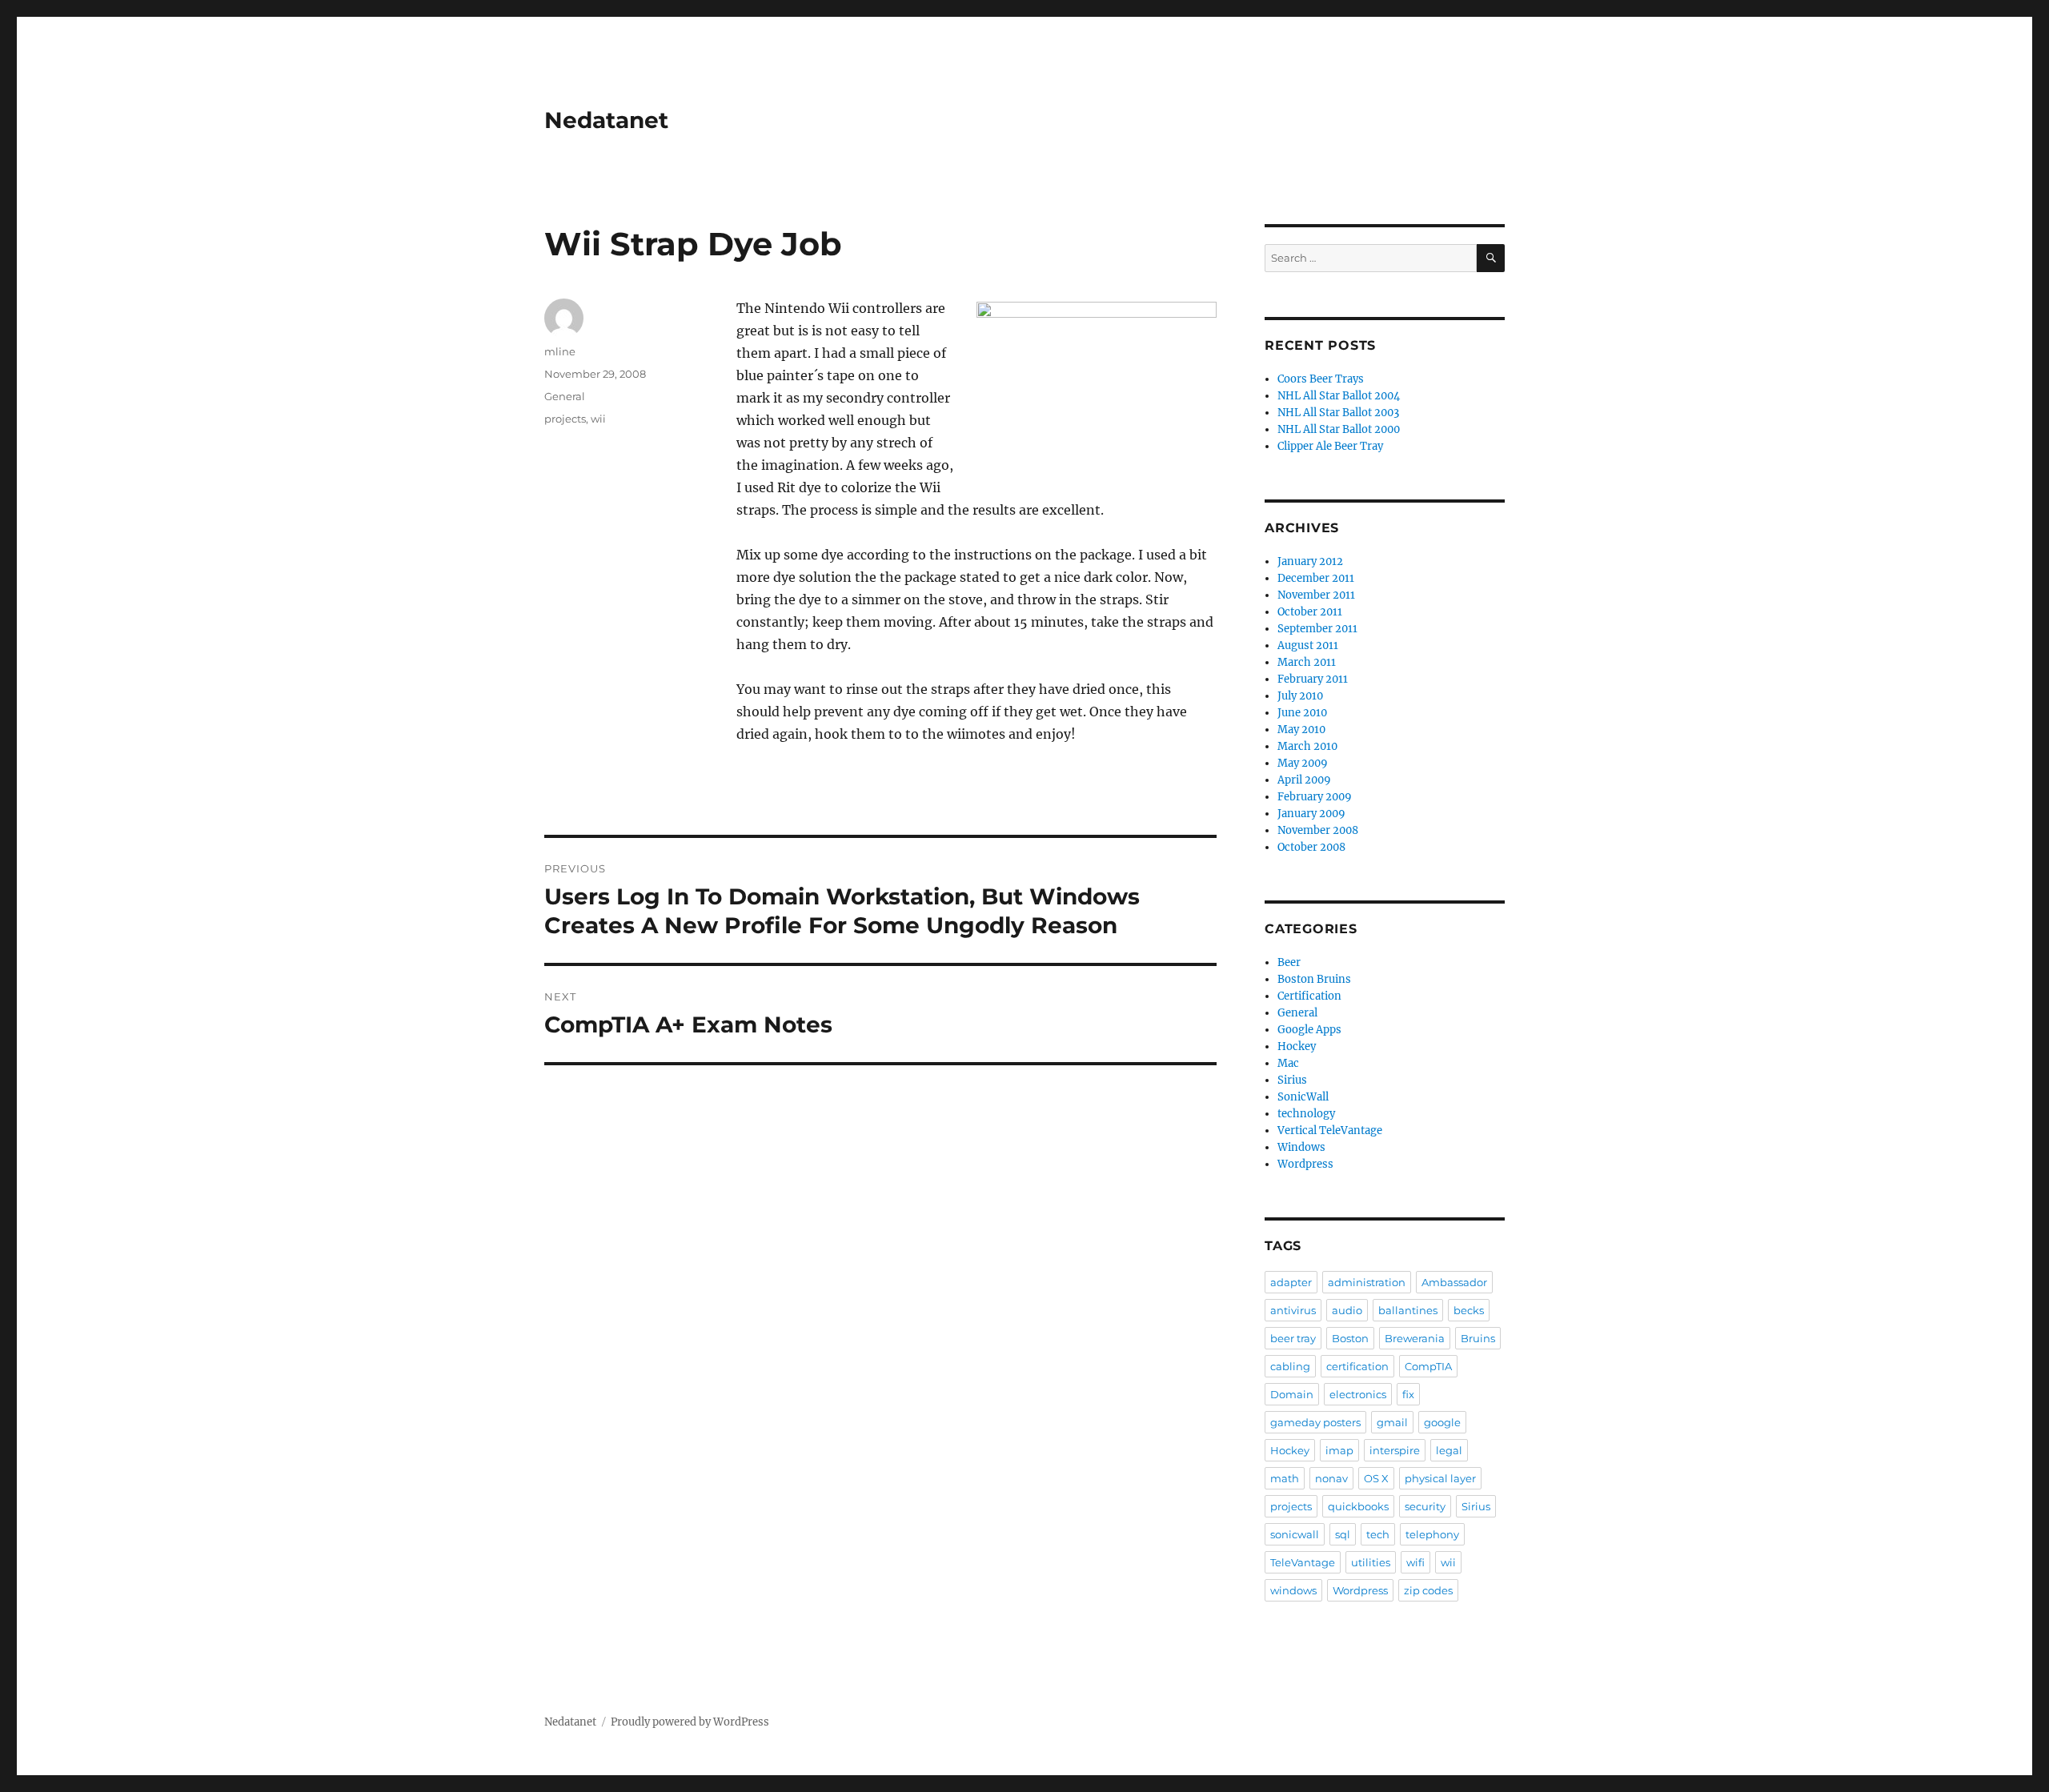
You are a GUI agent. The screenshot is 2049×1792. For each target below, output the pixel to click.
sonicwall (1295, 1534)
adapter (1291, 1282)
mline (560, 351)
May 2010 (1301, 730)
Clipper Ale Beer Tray (1330, 446)
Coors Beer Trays (1321, 379)
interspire (1395, 1450)
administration (1367, 1282)
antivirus (1293, 1310)
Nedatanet (606, 120)
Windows (1301, 1147)
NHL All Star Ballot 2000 (1339, 429)
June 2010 (1302, 713)
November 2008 (1318, 830)
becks (1469, 1310)
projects (565, 419)
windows (1293, 1590)
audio (1347, 1310)
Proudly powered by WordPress (690, 1722)
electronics (1358, 1394)
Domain (1292, 1394)
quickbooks (1358, 1506)
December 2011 (1316, 578)
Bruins (1478, 1338)
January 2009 (1311, 814)
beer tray (1293, 1338)
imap (1339, 1450)
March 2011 (1307, 662)
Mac (1288, 1063)
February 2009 (1315, 797)
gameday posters (1315, 1422)
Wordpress (1305, 1164)
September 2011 (1317, 629)
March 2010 (1307, 746)
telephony (1432, 1534)
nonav (1331, 1478)
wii (598, 419)
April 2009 (1304, 780)
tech (1378, 1534)
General (565, 396)
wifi (1415, 1562)
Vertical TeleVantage (1330, 1131)
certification (1357, 1366)
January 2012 (1310, 561)
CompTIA (1428, 1366)
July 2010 (1300, 696)
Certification (1309, 996)
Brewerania (1415, 1338)
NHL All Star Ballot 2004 (1339, 396)
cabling (1290, 1366)
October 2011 (1310, 612)
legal (1449, 1450)
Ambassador (1454, 1282)
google (1442, 1422)
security (1425, 1506)
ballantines (1408, 1310)
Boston (1350, 1338)
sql (1343, 1534)
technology (1306, 1114)
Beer (1289, 962)
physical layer (1440, 1478)
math (1285, 1478)
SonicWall (1303, 1097)
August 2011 (1308, 645)
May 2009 (1303, 763)
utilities (1371, 1562)
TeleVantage (1303, 1562)
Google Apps (1309, 1030)
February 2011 (1313, 679)
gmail (1392, 1422)
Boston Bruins (1314, 979)
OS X (1376, 1478)
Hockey (1297, 1046)
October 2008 (1311, 847)
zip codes (1428, 1590)
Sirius (1292, 1080)
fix (1408, 1394)
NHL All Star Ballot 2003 (1338, 413)
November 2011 (1316, 595)
